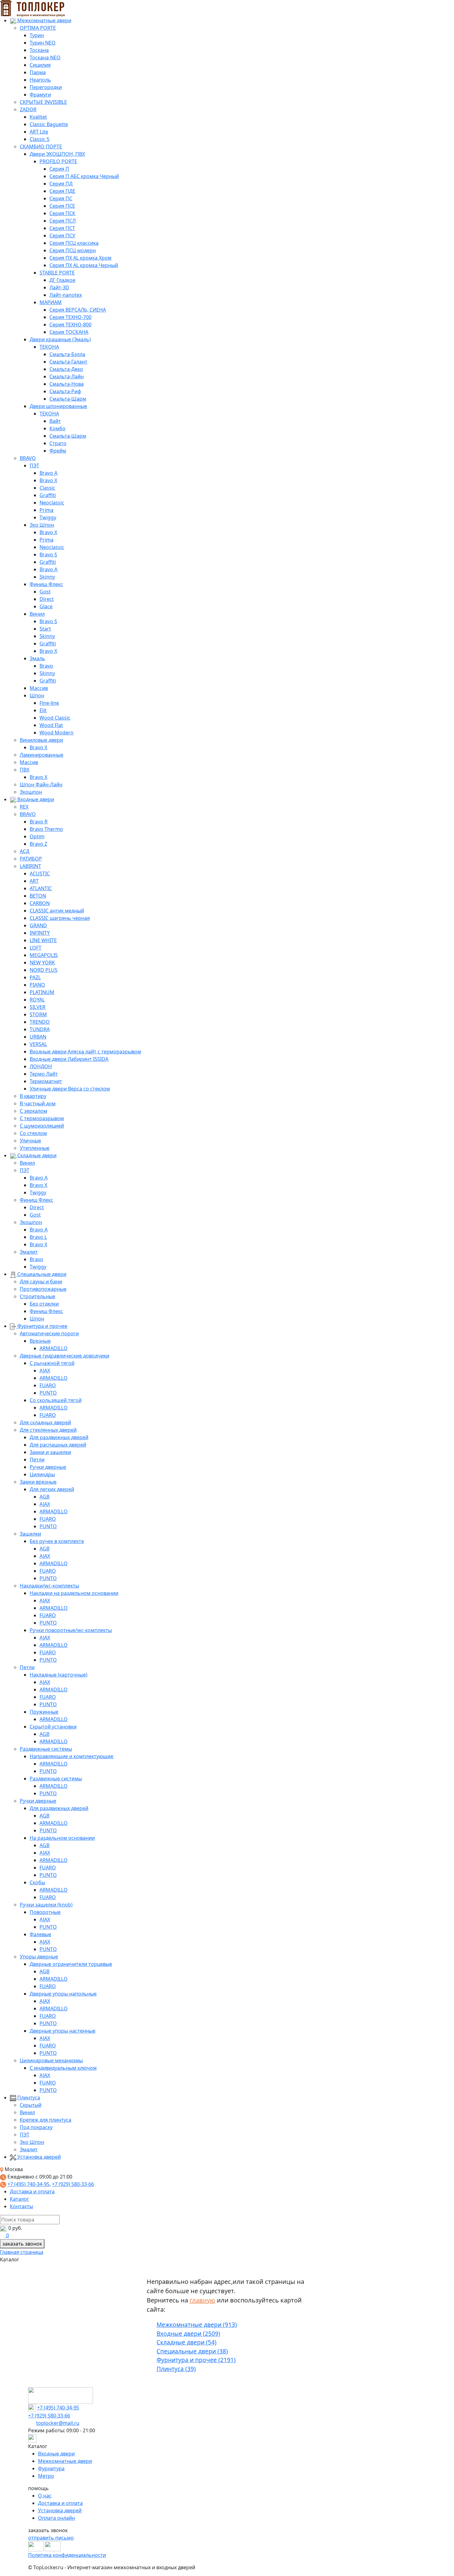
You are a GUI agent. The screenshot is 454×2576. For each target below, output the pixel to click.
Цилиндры (42, 1474)
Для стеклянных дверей (48, 1430)
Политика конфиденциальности (67, 2555)
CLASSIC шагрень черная (60, 918)
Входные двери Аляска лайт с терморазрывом (85, 1052)
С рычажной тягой (52, 1363)
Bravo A (48, 473)
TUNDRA (40, 1029)
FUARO (48, 1385)
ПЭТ (34, 465)
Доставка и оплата (32, 2191)
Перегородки (46, 87)
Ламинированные (42, 755)
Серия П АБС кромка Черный (84, 176)
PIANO (37, 985)
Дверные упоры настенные (63, 2031)
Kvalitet (38, 117)
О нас (45, 2496)
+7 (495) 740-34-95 (28, 2184)
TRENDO (40, 1022)
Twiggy (48, 517)
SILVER (38, 1007)
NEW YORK (42, 963)
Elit (43, 710)
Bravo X (48, 480)
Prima (46, 510)
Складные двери (36, 1155)
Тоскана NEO (45, 57)
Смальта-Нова (67, 384)
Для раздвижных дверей (59, 1437)
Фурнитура (51, 2468)
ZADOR (28, 109)
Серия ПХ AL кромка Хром (80, 258)
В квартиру (33, 1096)
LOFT (36, 948)
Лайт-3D (59, 287)
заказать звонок (22, 2244)
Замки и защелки (50, 1452)
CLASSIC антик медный (57, 911)
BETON (38, 896)
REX (24, 807)
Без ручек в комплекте (57, 1541)
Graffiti (48, 495)
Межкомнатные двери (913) (197, 2325)
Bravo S (48, 555)
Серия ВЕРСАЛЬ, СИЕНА (78, 310)
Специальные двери (41, 1274)
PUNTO (48, 1393)
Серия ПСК (62, 213)
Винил (37, 614)
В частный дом (38, 1103)
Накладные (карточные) (59, 1675)
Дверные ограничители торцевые (71, 1964)
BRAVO (28, 458)
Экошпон (31, 792)
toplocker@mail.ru (58, 2423)
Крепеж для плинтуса (46, 2120)
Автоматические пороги (49, 1333)
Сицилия (40, 65)
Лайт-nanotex (66, 295)
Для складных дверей (45, 1422)
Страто (58, 443)
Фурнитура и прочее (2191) (196, 2360)
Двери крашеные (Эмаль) (60, 339)
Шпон (37, 695)
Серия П (59, 169)
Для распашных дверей (58, 1445)
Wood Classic (55, 718)
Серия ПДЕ (62, 191)
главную (202, 2300)
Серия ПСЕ (62, 206)
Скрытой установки (53, 1727)
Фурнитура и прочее (42, 1326)
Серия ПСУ (62, 236)
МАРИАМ (51, 302)
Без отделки (44, 1304)
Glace (46, 606)
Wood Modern (57, 733)
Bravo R (39, 822)
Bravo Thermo (46, 829)
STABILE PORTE (57, 273)
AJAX (45, 1371)
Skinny (47, 577)
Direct (47, 599)
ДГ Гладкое (62, 280)
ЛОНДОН (41, 1066)
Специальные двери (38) (192, 2351)
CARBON (40, 903)
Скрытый (31, 2105)
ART (34, 881)
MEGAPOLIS (44, 955)
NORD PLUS (44, 970)
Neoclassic (52, 503)
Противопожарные (43, 1289)
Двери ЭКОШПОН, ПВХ (57, 154)
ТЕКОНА (49, 347)
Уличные (30, 1141)
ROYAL (37, 1000)
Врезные (40, 1341)
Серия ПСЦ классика (74, 243)
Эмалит (29, 1252)
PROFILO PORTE (58, 161)
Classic (47, 488)
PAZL (35, 977)
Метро (46, 2476)
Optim (37, 836)
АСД (25, 851)
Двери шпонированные (58, 406)
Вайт (55, 421)
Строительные (38, 1296)
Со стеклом (33, 1133)
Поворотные (45, 1912)
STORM (38, 1014)
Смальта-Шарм (68, 399)
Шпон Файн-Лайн (41, 784)
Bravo (46, 666)
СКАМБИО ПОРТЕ (41, 147)
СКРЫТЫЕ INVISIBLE (43, 102)
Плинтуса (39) (176, 2369)
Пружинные (44, 1712)
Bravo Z (38, 844)
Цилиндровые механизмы (51, 2060)
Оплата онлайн (57, 2518)
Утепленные (35, 1148)
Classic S (40, 139)
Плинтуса (28, 2098)
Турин (37, 35)
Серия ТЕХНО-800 (70, 325)
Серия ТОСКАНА (69, 332)
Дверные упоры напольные (63, 1994)
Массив (39, 688)
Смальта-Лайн (67, 376)
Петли (37, 1460)
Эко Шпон (42, 525)
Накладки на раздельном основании (74, 1593)
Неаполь (40, 80)
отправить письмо (51, 2538)
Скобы (37, 1882)
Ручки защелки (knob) (46, 1905)
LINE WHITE (43, 940)
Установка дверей (38, 2157)
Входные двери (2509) (188, 2334)
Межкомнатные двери (44, 20)
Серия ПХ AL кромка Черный (84, 265)
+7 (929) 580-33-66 (73, 2184)
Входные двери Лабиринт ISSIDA (69, 1059)
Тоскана (39, 50)
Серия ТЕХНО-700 (70, 317)
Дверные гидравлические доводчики (65, 1356)
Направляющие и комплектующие (71, 1756)
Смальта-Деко (66, 369)
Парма (38, 72)
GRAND (38, 925)
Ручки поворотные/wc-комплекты (71, 1630)
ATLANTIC (41, 888)
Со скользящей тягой (56, 1400)
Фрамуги (40, 95)
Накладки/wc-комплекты (49, 1586)
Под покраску (36, 2127)
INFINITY (40, 933)
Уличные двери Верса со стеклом (70, 1089)
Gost (45, 592)
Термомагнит (46, 1081)
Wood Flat (51, 725)
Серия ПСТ (62, 228)
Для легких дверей (52, 1489)
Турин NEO (43, 43)
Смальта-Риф (65, 391)
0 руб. (15, 2228)
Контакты (21, 2206)
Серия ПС (61, 198)
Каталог (19, 2199)
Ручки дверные (48, 1467)
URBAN (38, 1037)
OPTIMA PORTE (38, 28)
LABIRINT (30, 866)
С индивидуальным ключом (63, 2068)
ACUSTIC (40, 874)
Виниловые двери (41, 740)
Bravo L (38, 1237)
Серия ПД (61, 184)
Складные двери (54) (187, 2342)
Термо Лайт (44, 1074)
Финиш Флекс (46, 584)
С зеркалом (34, 1111)
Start (45, 629)
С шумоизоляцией (42, 1126)
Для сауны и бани (41, 1282)
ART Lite (39, 132)
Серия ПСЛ (63, 221)
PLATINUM (42, 992)
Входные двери (35, 799)
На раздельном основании (62, 1838)
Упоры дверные (39, 1957)
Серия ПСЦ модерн (73, 250)
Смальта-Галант (68, 362)
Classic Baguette (49, 124)
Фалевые (40, 1934)
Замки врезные (38, 1482)
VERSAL (38, 1044)
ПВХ (25, 770)
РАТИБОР (31, 859)
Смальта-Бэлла (67, 354)
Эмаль (37, 658)
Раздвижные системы (46, 1749)
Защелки (30, 1534)
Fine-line (49, 703)
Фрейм (58, 451)
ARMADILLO (54, 1348)
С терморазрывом (42, 1118)
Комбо (57, 428)
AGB (44, 1497)
